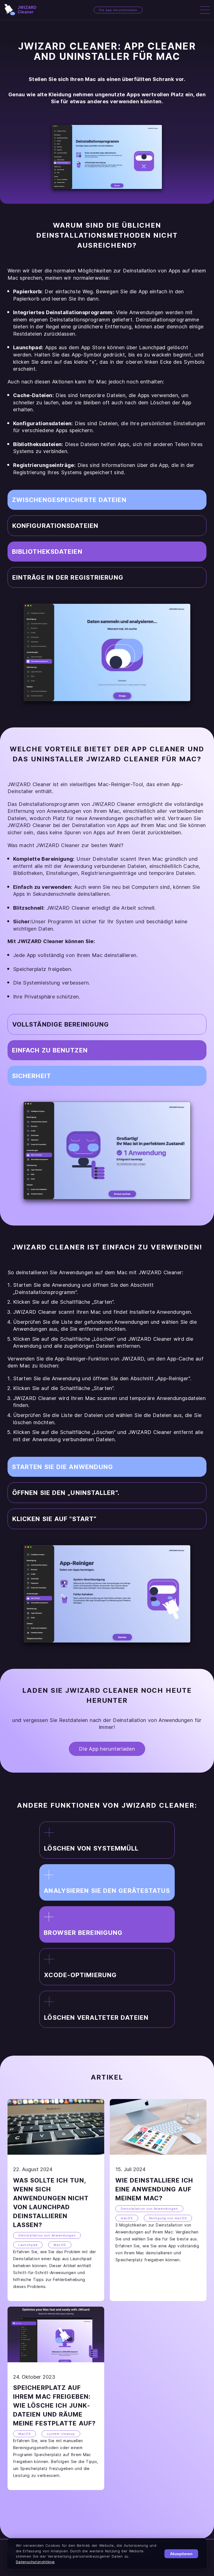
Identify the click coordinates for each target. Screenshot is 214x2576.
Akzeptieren (181, 2554)
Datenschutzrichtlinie (35, 2562)
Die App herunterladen (118, 10)
